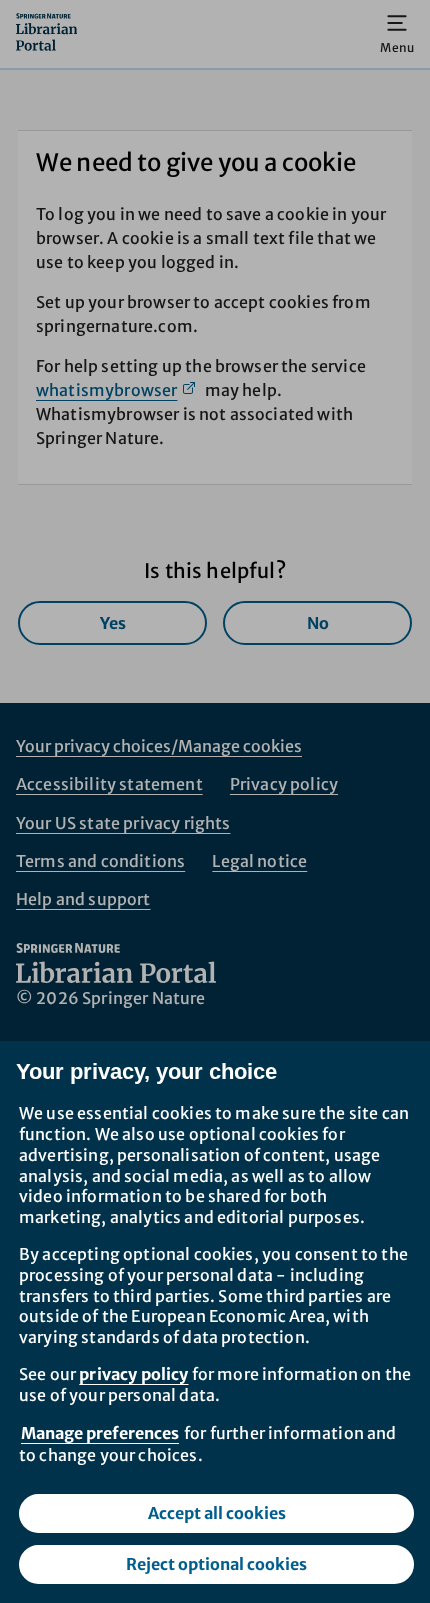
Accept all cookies (217, 1513)
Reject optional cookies (216, 1564)
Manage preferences (100, 1433)
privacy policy (133, 1374)
